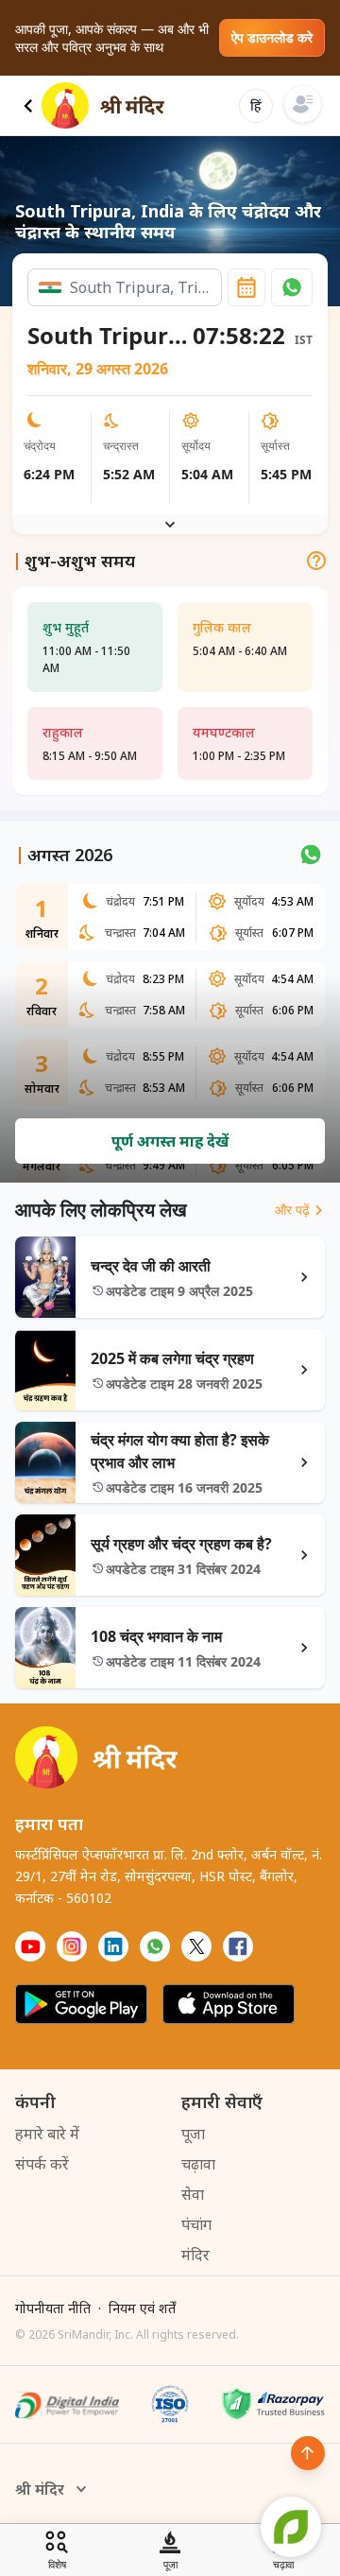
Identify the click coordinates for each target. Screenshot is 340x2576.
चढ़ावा (198, 2164)
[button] (292, 287)
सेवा (193, 2194)
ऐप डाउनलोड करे (272, 37)
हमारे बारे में (47, 2134)
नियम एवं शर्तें (142, 2308)
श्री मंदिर (40, 2489)
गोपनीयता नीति (53, 2308)
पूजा (193, 2134)
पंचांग (196, 2224)
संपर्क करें (42, 2164)
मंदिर (195, 2255)
